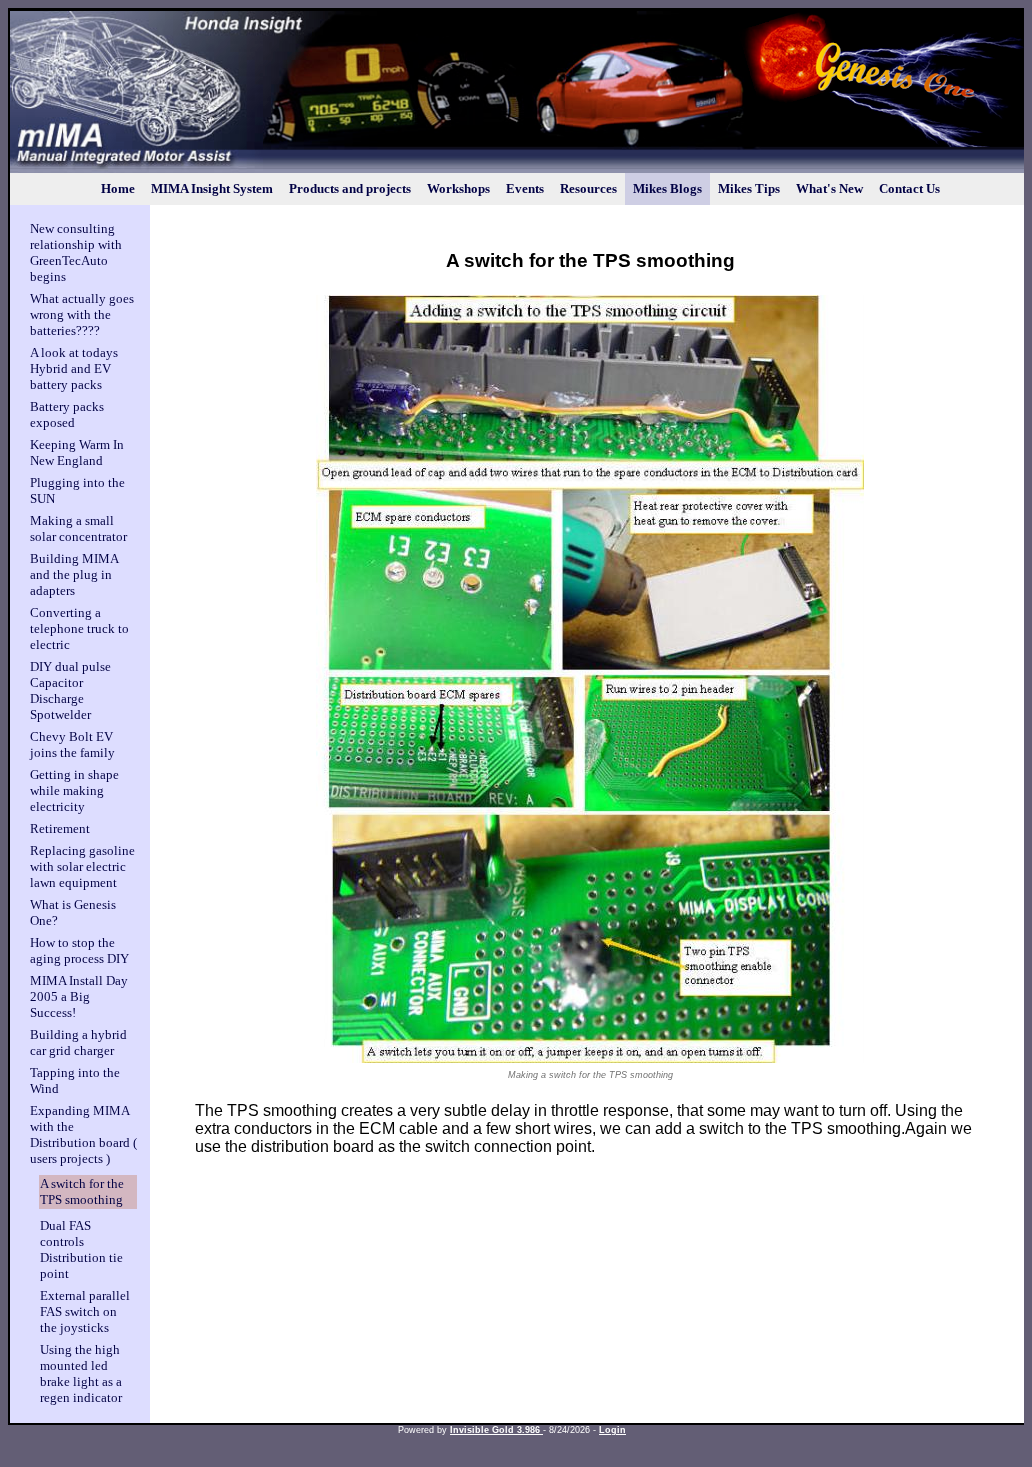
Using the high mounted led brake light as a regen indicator (81, 1373)
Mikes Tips (749, 188)
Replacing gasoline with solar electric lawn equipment (82, 866)
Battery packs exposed (67, 414)
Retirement (60, 828)
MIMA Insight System (212, 188)
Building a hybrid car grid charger (78, 1042)
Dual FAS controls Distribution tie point (81, 1249)
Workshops (458, 188)
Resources (588, 188)
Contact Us (909, 188)
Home (118, 188)
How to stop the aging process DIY (79, 950)
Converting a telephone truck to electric (79, 628)
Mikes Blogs (667, 188)
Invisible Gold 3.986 (496, 1430)
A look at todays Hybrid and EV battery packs (74, 368)
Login (612, 1430)
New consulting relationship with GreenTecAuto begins (76, 252)
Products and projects (350, 188)
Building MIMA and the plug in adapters (74, 574)
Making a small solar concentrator (78, 528)
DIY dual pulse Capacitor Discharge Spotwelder (70, 690)
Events (525, 188)
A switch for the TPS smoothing (82, 1191)
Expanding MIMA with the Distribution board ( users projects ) (83, 1134)
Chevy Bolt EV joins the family (72, 744)
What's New (829, 188)
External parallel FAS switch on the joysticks (85, 1311)
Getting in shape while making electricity (74, 790)
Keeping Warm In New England (77, 452)
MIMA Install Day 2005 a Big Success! (79, 996)
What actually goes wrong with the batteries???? (82, 314)
